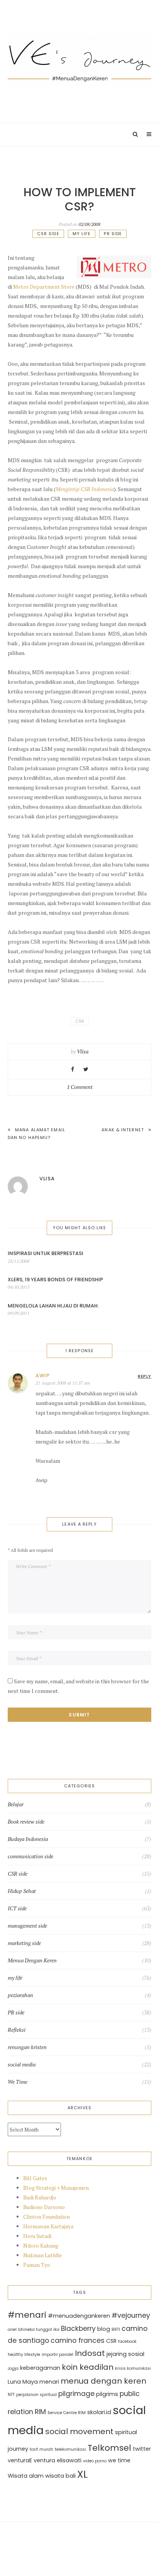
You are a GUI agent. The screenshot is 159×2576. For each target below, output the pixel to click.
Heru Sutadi (37, 2236)
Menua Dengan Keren (32, 1960)
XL (82, 2474)
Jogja (13, 2368)
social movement (79, 2431)
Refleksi (17, 2030)
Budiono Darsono (44, 2207)
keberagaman (40, 2368)
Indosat (90, 2353)
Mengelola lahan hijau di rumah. (53, 1306)
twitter (142, 2449)
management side (27, 1926)
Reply (145, 1376)
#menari (27, 2315)
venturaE (20, 2460)
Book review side (26, 1822)
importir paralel (58, 2355)
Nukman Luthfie (42, 2255)
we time (119, 2460)
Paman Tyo (37, 2265)
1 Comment (80, 1087)
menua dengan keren (103, 2381)
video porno (95, 2461)
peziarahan (20, 1995)
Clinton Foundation (47, 2217)
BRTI (116, 2330)
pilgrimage (76, 2394)
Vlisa (83, 1051)
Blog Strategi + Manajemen (56, 2188)
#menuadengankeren (79, 2316)
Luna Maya (23, 2382)
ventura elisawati (58, 2460)
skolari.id (99, 2412)
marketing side (24, 1943)
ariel (12, 2330)
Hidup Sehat (22, 1891)
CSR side (48, 234)
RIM (40, 2412)
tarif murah (41, 2449)
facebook (127, 2341)
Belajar (16, 1804)
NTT (11, 2395)
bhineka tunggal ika (39, 2330)
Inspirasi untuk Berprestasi (46, 1253)
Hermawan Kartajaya (48, 2226)
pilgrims (107, 2394)
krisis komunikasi (133, 2368)
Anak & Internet (123, 1130)
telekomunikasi (70, 2449)
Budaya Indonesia (28, 1839)
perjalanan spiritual (36, 2395)
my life (82, 234)
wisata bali (60, 2476)
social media (22, 2065)
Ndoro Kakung (41, 2245)
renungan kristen (27, 2047)
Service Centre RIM (67, 2413)
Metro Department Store (44, 287)
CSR (80, 1021)
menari (49, 2382)
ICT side (17, 1908)
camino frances (78, 2340)
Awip (43, 1375)
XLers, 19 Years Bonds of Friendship (55, 1280)
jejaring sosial (125, 2354)
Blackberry (78, 2329)
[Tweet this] (86, 1069)
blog (104, 2329)
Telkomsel (109, 2448)
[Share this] (73, 1069)
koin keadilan (88, 2367)
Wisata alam (26, 2476)
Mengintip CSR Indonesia (85, 489)
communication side (30, 1856)
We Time (18, 2082)
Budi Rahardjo (40, 2197)
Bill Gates (35, 2178)
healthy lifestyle (24, 2355)
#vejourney (131, 2315)
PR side (113, 234)
